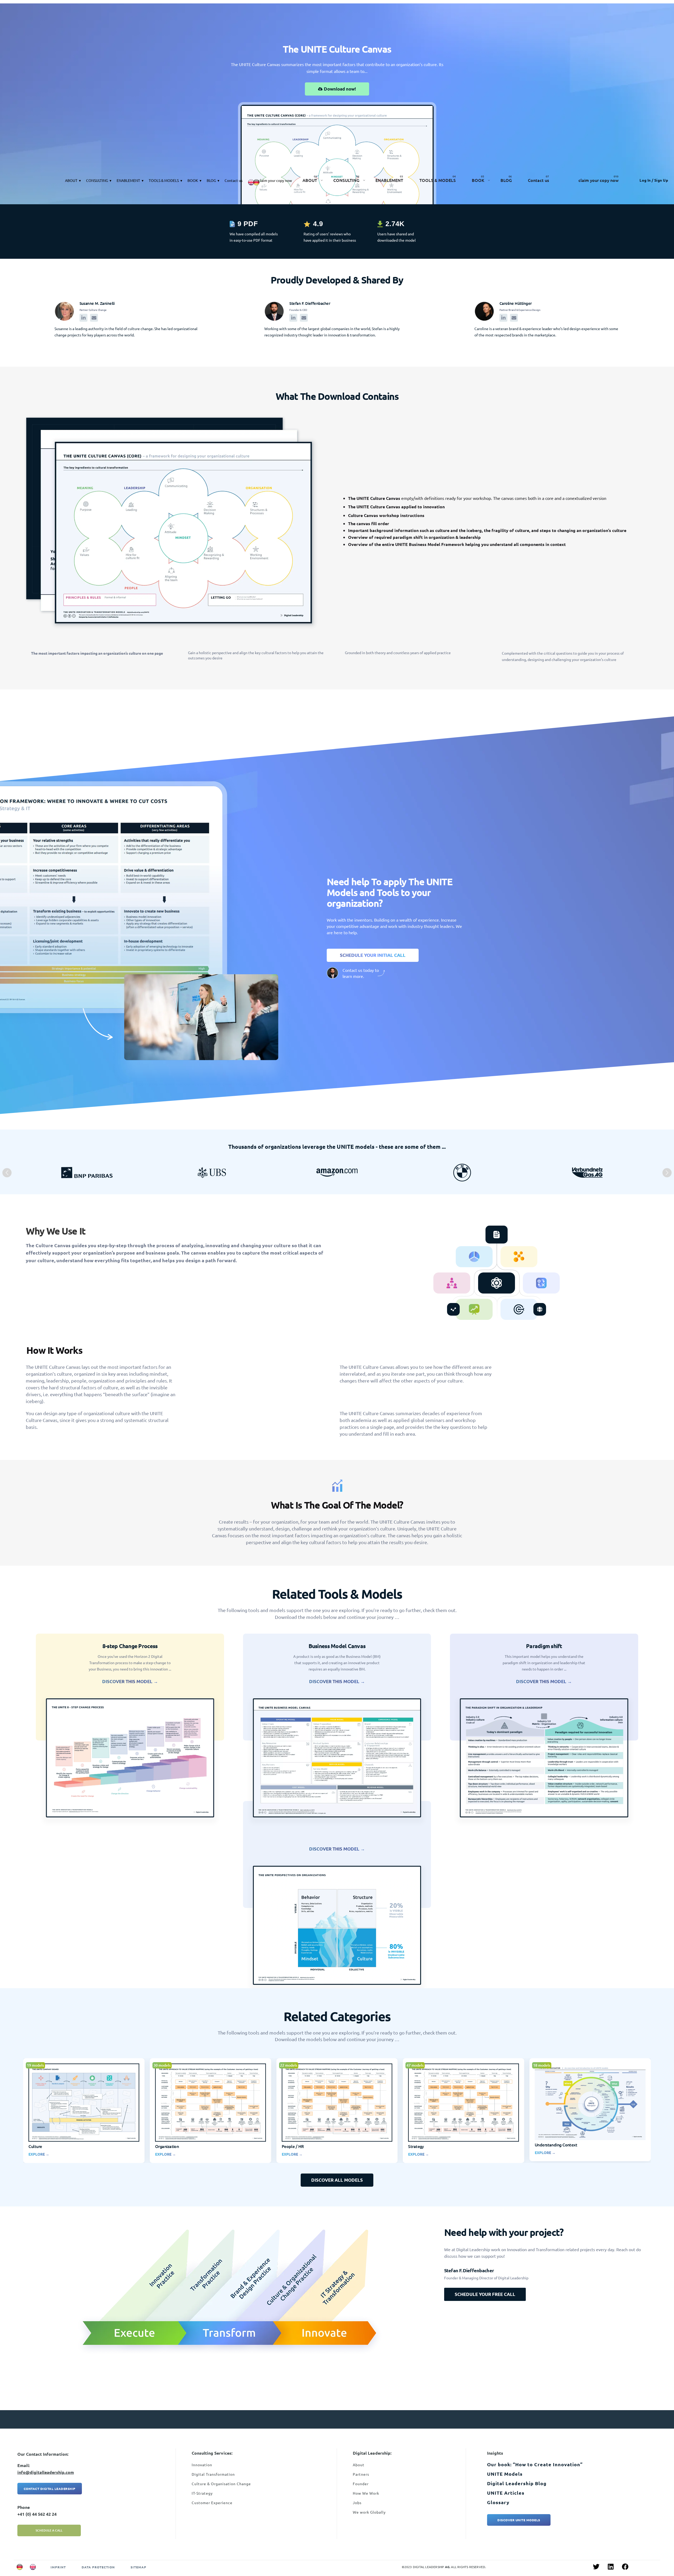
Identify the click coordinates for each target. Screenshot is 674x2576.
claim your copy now (275, 180)
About (359, 2465)
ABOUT (71, 180)
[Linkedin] (611, 2567)
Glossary (498, 2502)
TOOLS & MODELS (164, 180)
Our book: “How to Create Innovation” (535, 2464)
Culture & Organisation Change (221, 2484)
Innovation (202, 2465)
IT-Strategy (202, 2493)
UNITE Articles (506, 2493)
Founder (361, 2484)
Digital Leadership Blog (517, 2483)
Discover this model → (130, 1681)
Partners (361, 2474)
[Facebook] (625, 2567)
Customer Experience (212, 2503)
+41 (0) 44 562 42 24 (37, 2514)
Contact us (234, 180)
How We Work (366, 2493)
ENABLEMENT (128, 180)
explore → (39, 2154)
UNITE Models (505, 2474)
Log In (645, 180)
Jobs (357, 2503)
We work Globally (369, 2512)
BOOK (193, 180)
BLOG (211, 180)
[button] (7, 1173)
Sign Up (660, 180)
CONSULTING (97, 180)
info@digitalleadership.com (46, 2472)
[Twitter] (596, 2567)
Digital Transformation (213, 2474)
